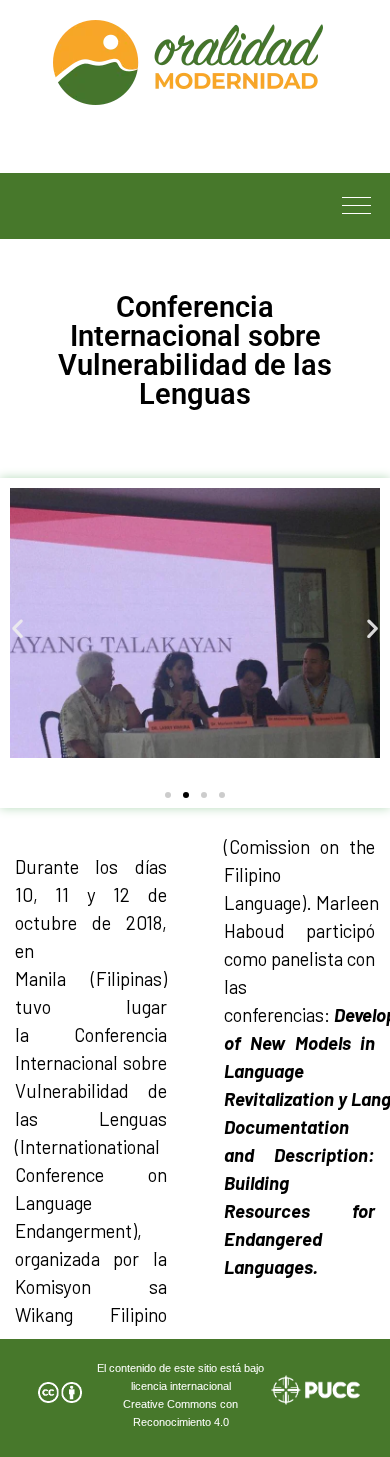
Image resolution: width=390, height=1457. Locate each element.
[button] (17, 627)
